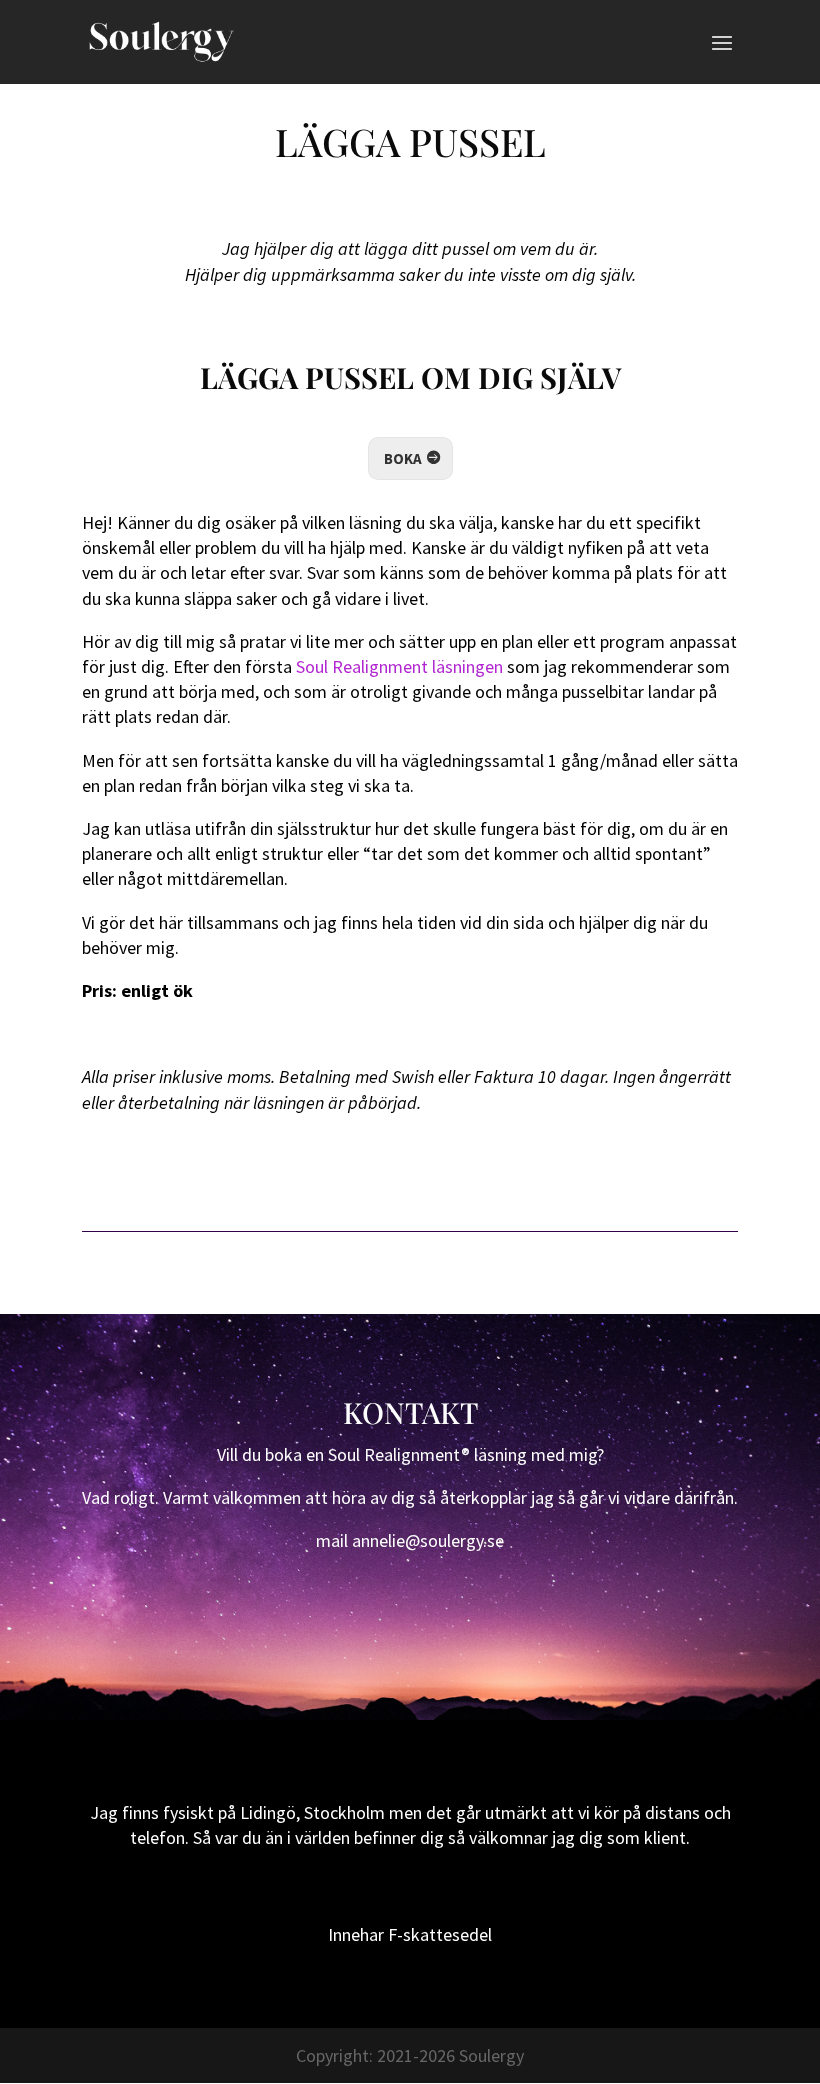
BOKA (403, 458)
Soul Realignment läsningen (397, 666)
